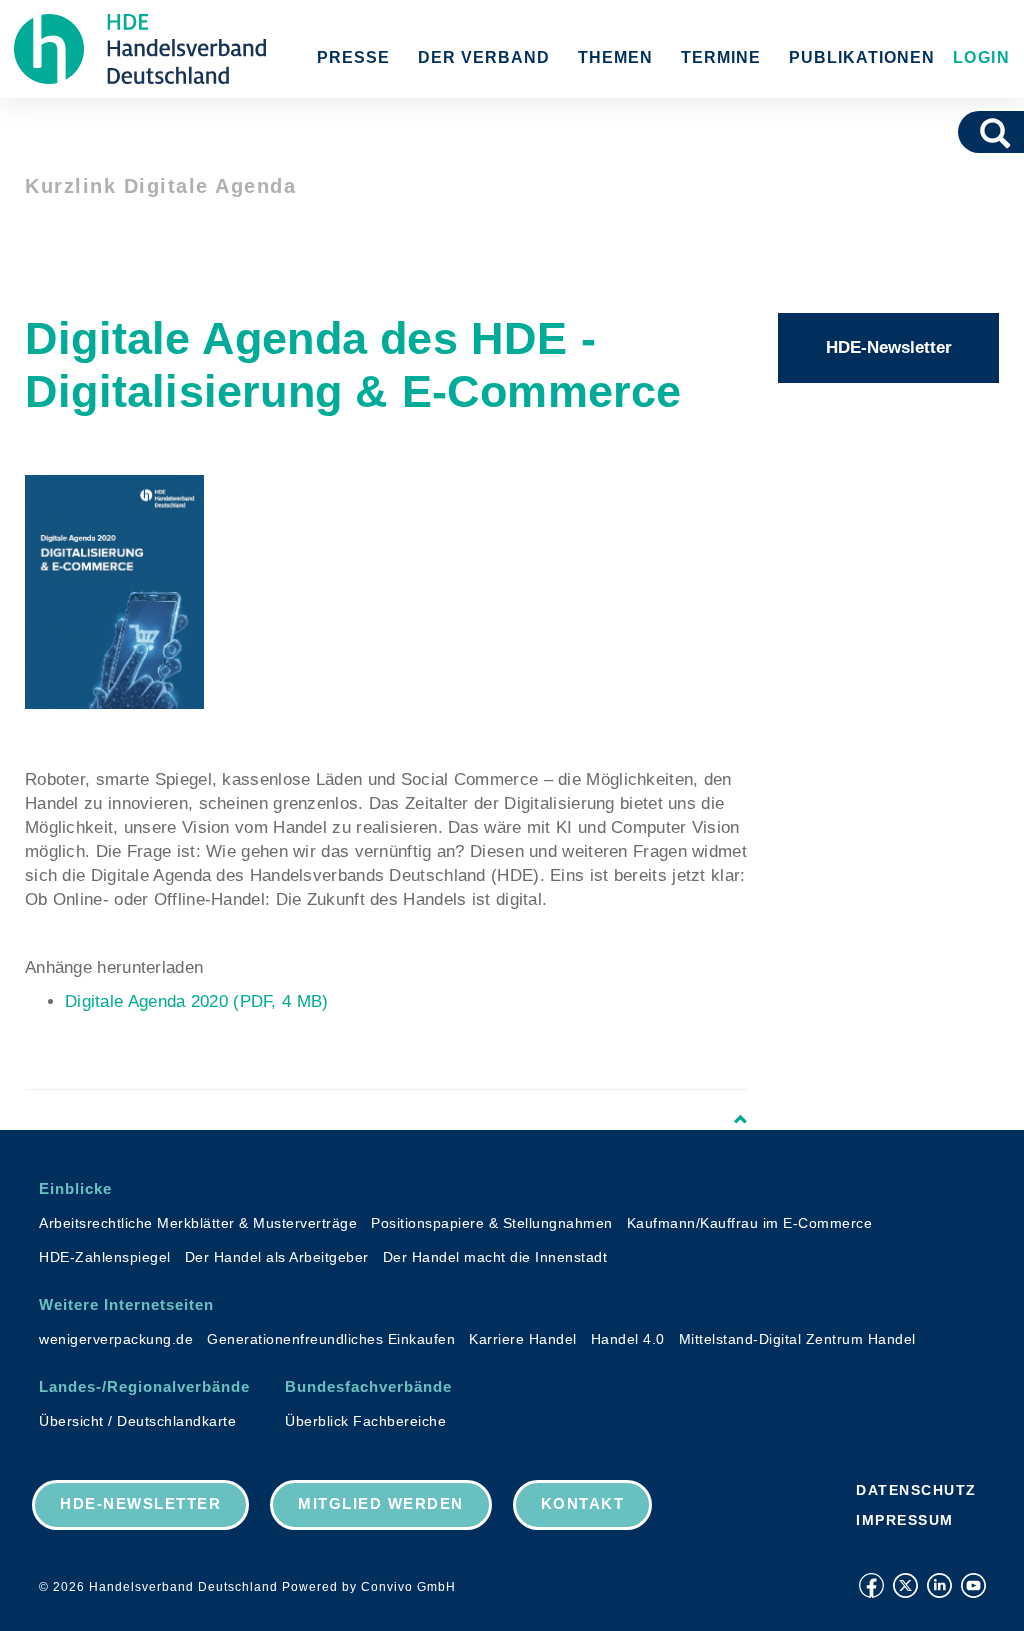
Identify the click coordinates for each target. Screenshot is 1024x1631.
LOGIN (978, 57)
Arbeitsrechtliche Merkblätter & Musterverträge (198, 1223)
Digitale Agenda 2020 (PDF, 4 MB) (197, 1001)
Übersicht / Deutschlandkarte (137, 1421)
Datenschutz (916, 1490)
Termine (721, 57)
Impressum (905, 1520)
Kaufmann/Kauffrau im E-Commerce (750, 1223)
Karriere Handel (523, 1339)
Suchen (1002, 132)
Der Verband (484, 57)
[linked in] (939, 1585)
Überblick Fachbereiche (365, 1421)
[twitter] (905, 1585)
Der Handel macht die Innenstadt (495, 1257)
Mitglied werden (381, 1503)
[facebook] (871, 1585)
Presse (353, 57)
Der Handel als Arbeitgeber (277, 1257)
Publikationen (862, 57)
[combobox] (967, 132)
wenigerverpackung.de (116, 1339)
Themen (615, 57)
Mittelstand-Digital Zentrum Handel (797, 1339)
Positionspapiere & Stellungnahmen (492, 1223)
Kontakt (583, 1503)
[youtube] (973, 1585)
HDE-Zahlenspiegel (105, 1257)
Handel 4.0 (628, 1339)
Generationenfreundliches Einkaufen (331, 1339)
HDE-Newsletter (889, 347)
